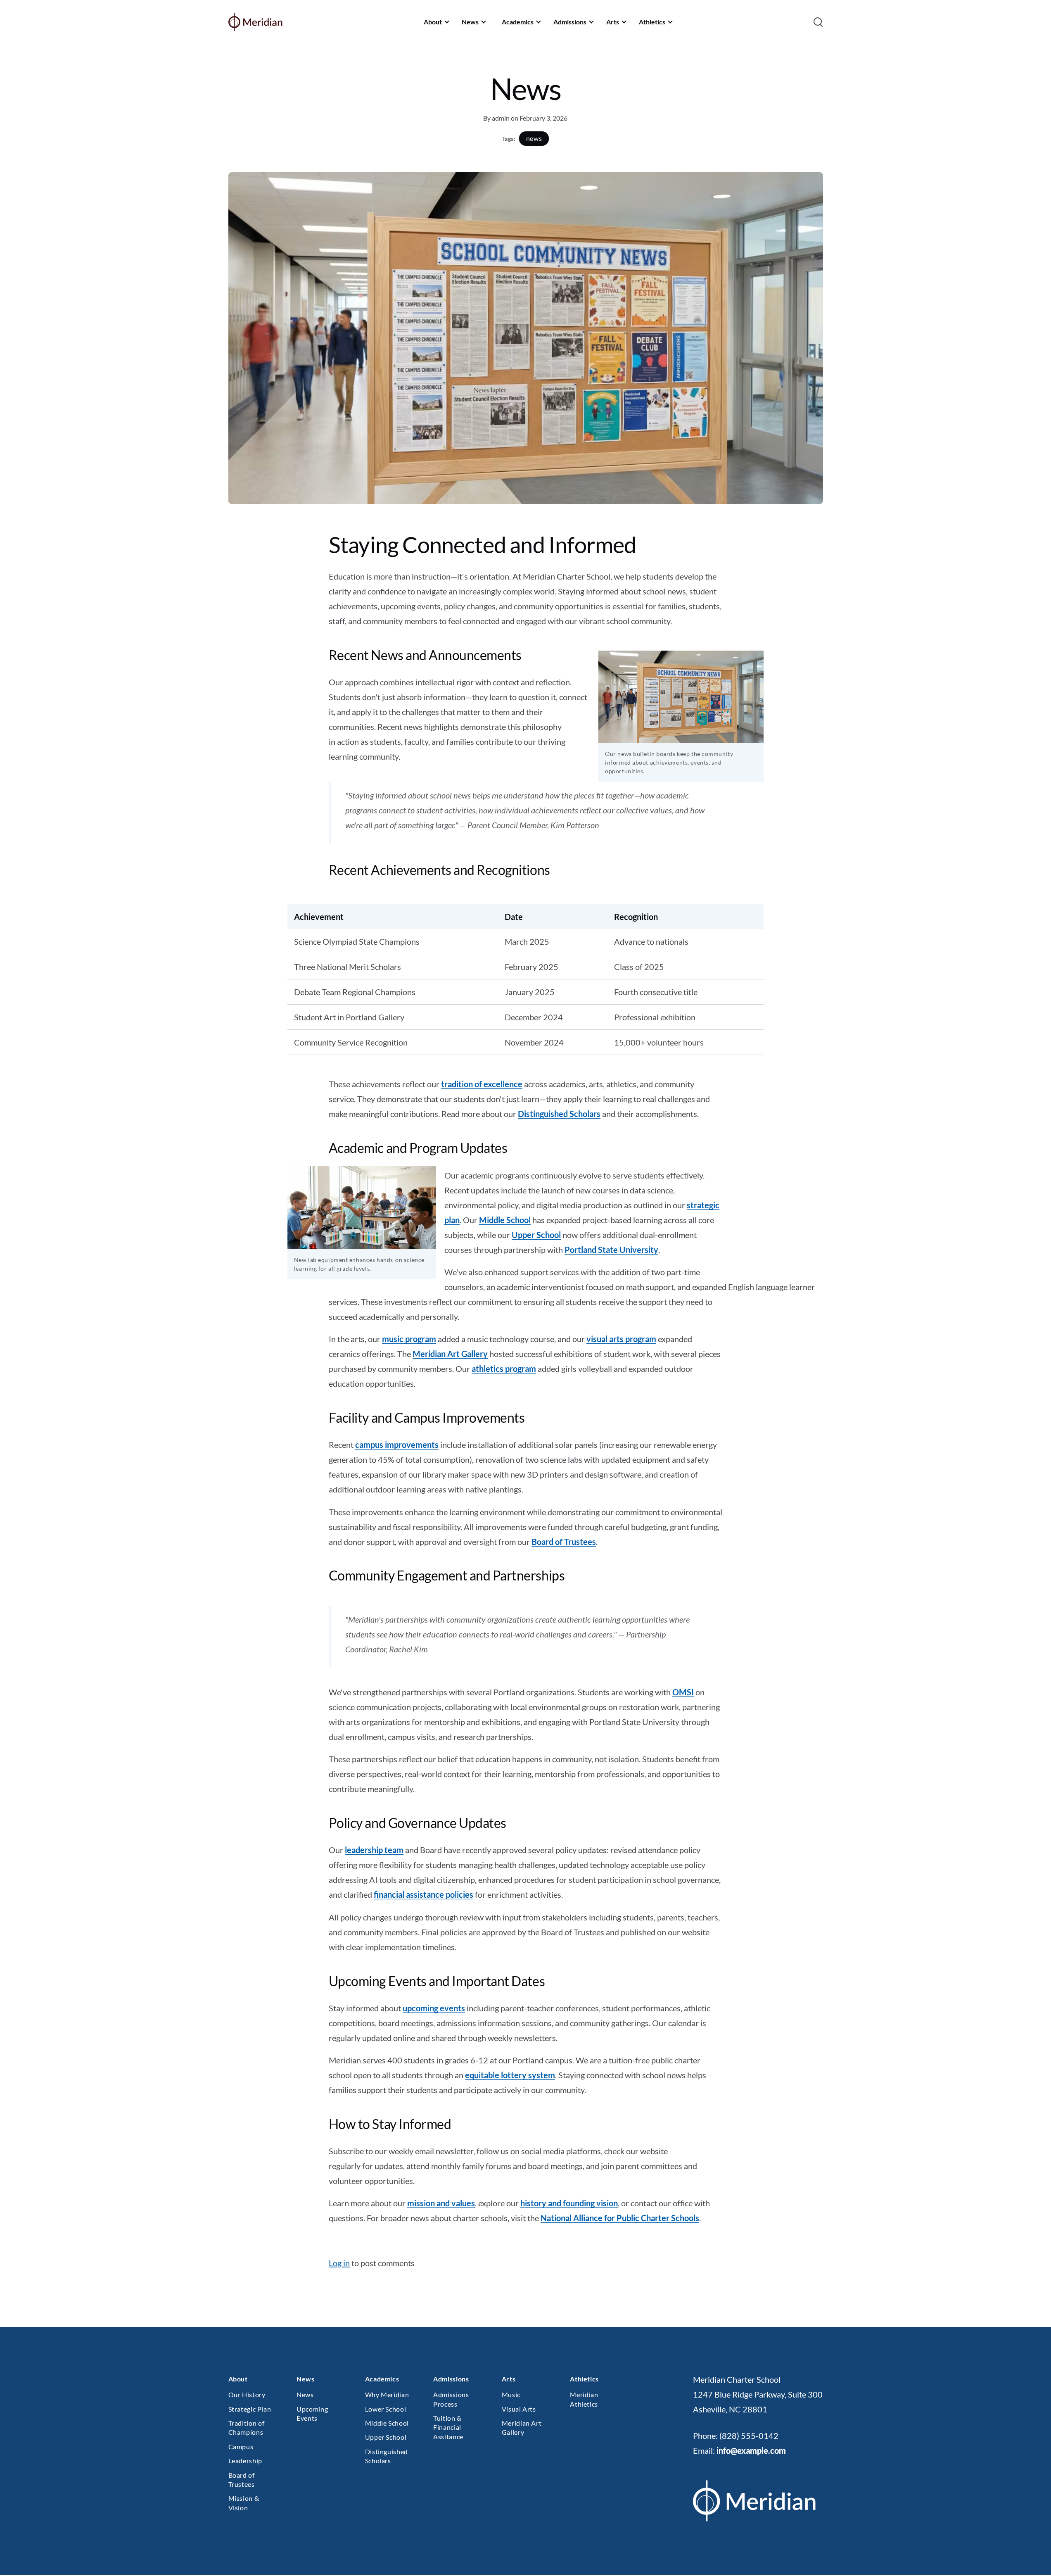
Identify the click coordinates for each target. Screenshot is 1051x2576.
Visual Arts (519, 2409)
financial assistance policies (423, 1894)
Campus (241, 2446)
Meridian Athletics (584, 2399)
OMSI (683, 1692)
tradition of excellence (482, 1084)
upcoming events (434, 2008)
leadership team (374, 1850)
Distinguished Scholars (559, 1114)
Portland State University (611, 1250)
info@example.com (751, 2450)
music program (409, 1339)
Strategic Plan (250, 2409)
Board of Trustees (564, 1542)
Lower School (386, 2409)
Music (511, 2394)
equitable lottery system (510, 2075)
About (433, 22)
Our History (247, 2394)
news (534, 139)
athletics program (504, 1369)
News (470, 22)
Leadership (245, 2461)
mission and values (441, 2203)
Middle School (505, 1220)
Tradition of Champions (247, 2427)
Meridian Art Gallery (450, 1354)
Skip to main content (21, 14)
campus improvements (397, 1445)
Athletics (652, 22)
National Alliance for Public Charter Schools (620, 2218)
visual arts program (621, 1339)
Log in (339, 2263)
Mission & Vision (244, 2503)
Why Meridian (387, 2394)
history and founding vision (569, 2203)
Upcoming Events (312, 2413)
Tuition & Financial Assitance (448, 2427)
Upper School (536, 1235)
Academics (518, 22)
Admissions (570, 22)
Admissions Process (451, 2399)
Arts (613, 22)
